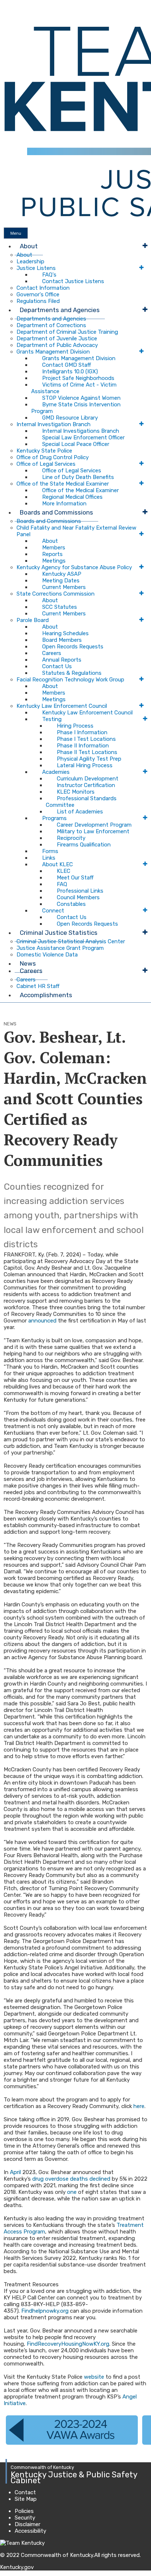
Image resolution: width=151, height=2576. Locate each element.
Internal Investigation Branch (54, 424)
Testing (52, 719)
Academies (56, 772)
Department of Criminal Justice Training (67, 332)
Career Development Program (94, 825)
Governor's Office (38, 294)
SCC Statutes (60, 607)
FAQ (62, 884)
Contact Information (43, 288)
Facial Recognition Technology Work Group (70, 680)
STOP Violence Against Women (81, 398)
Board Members (62, 640)
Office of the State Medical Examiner (63, 484)
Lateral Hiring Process (85, 765)
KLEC (64, 871)
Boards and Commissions (56, 512)
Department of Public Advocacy (57, 345)
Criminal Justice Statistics (59, 933)
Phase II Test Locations (87, 752)
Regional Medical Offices (72, 497)
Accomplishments (46, 995)
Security (25, 2518)
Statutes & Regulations (72, 673)
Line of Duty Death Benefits (78, 477)
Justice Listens (36, 268)
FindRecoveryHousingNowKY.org (68, 2344)
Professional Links (80, 891)
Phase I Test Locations (86, 739)
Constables (71, 904)
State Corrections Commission (56, 594)
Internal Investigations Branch (81, 431)
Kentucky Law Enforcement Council (62, 706)
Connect (53, 911)
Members (54, 548)
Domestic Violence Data (47, 955)
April (15, 2172)
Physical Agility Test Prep (89, 759)
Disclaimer (27, 2524)
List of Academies (80, 812)
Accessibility (30, 2531)
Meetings (54, 561)
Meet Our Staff (75, 878)
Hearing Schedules (65, 633)
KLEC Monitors (76, 792)
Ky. (8, 3)
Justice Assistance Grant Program (60, 948)
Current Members (64, 587)
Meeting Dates (61, 581)
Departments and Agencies (60, 310)
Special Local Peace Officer (76, 444)
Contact (25, 2492)
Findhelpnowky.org (45, 2311)
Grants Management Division (53, 352)
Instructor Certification (86, 785)
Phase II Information (83, 746)
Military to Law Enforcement (93, 831)
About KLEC (58, 864)
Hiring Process (75, 726)
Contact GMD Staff (67, 365)
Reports (52, 554)
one (72, 2192)
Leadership (30, 261)
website (94, 2377)
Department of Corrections (51, 325)
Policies (24, 2511)
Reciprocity (71, 838)
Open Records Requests (73, 647)
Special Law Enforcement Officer (83, 438)
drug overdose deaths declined (71, 2179)
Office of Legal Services (46, 464)
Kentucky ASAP (62, 574)
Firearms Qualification (84, 845)
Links (49, 858)
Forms (50, 851)
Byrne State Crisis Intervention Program (76, 408)
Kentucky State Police (44, 451)
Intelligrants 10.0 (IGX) (70, 372)
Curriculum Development (88, 779)
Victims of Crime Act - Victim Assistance (74, 388)
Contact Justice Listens (73, 281)
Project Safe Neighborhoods (78, 378)
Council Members (78, 897)
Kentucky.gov (17, 2567)
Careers (52, 653)
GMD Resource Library (70, 418)
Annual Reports (62, 660)
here (139, 2106)
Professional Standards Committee (81, 802)
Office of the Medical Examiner (80, 490)
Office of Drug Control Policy (53, 457)
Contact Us (57, 666)
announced (42, 1321)
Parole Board (33, 620)
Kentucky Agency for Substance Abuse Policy (74, 567)
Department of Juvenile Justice (57, 339)
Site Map (26, 2499)
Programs (54, 818)
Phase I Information (82, 732)
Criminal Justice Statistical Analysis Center (71, 941)
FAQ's (49, 275)
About (29, 246)
